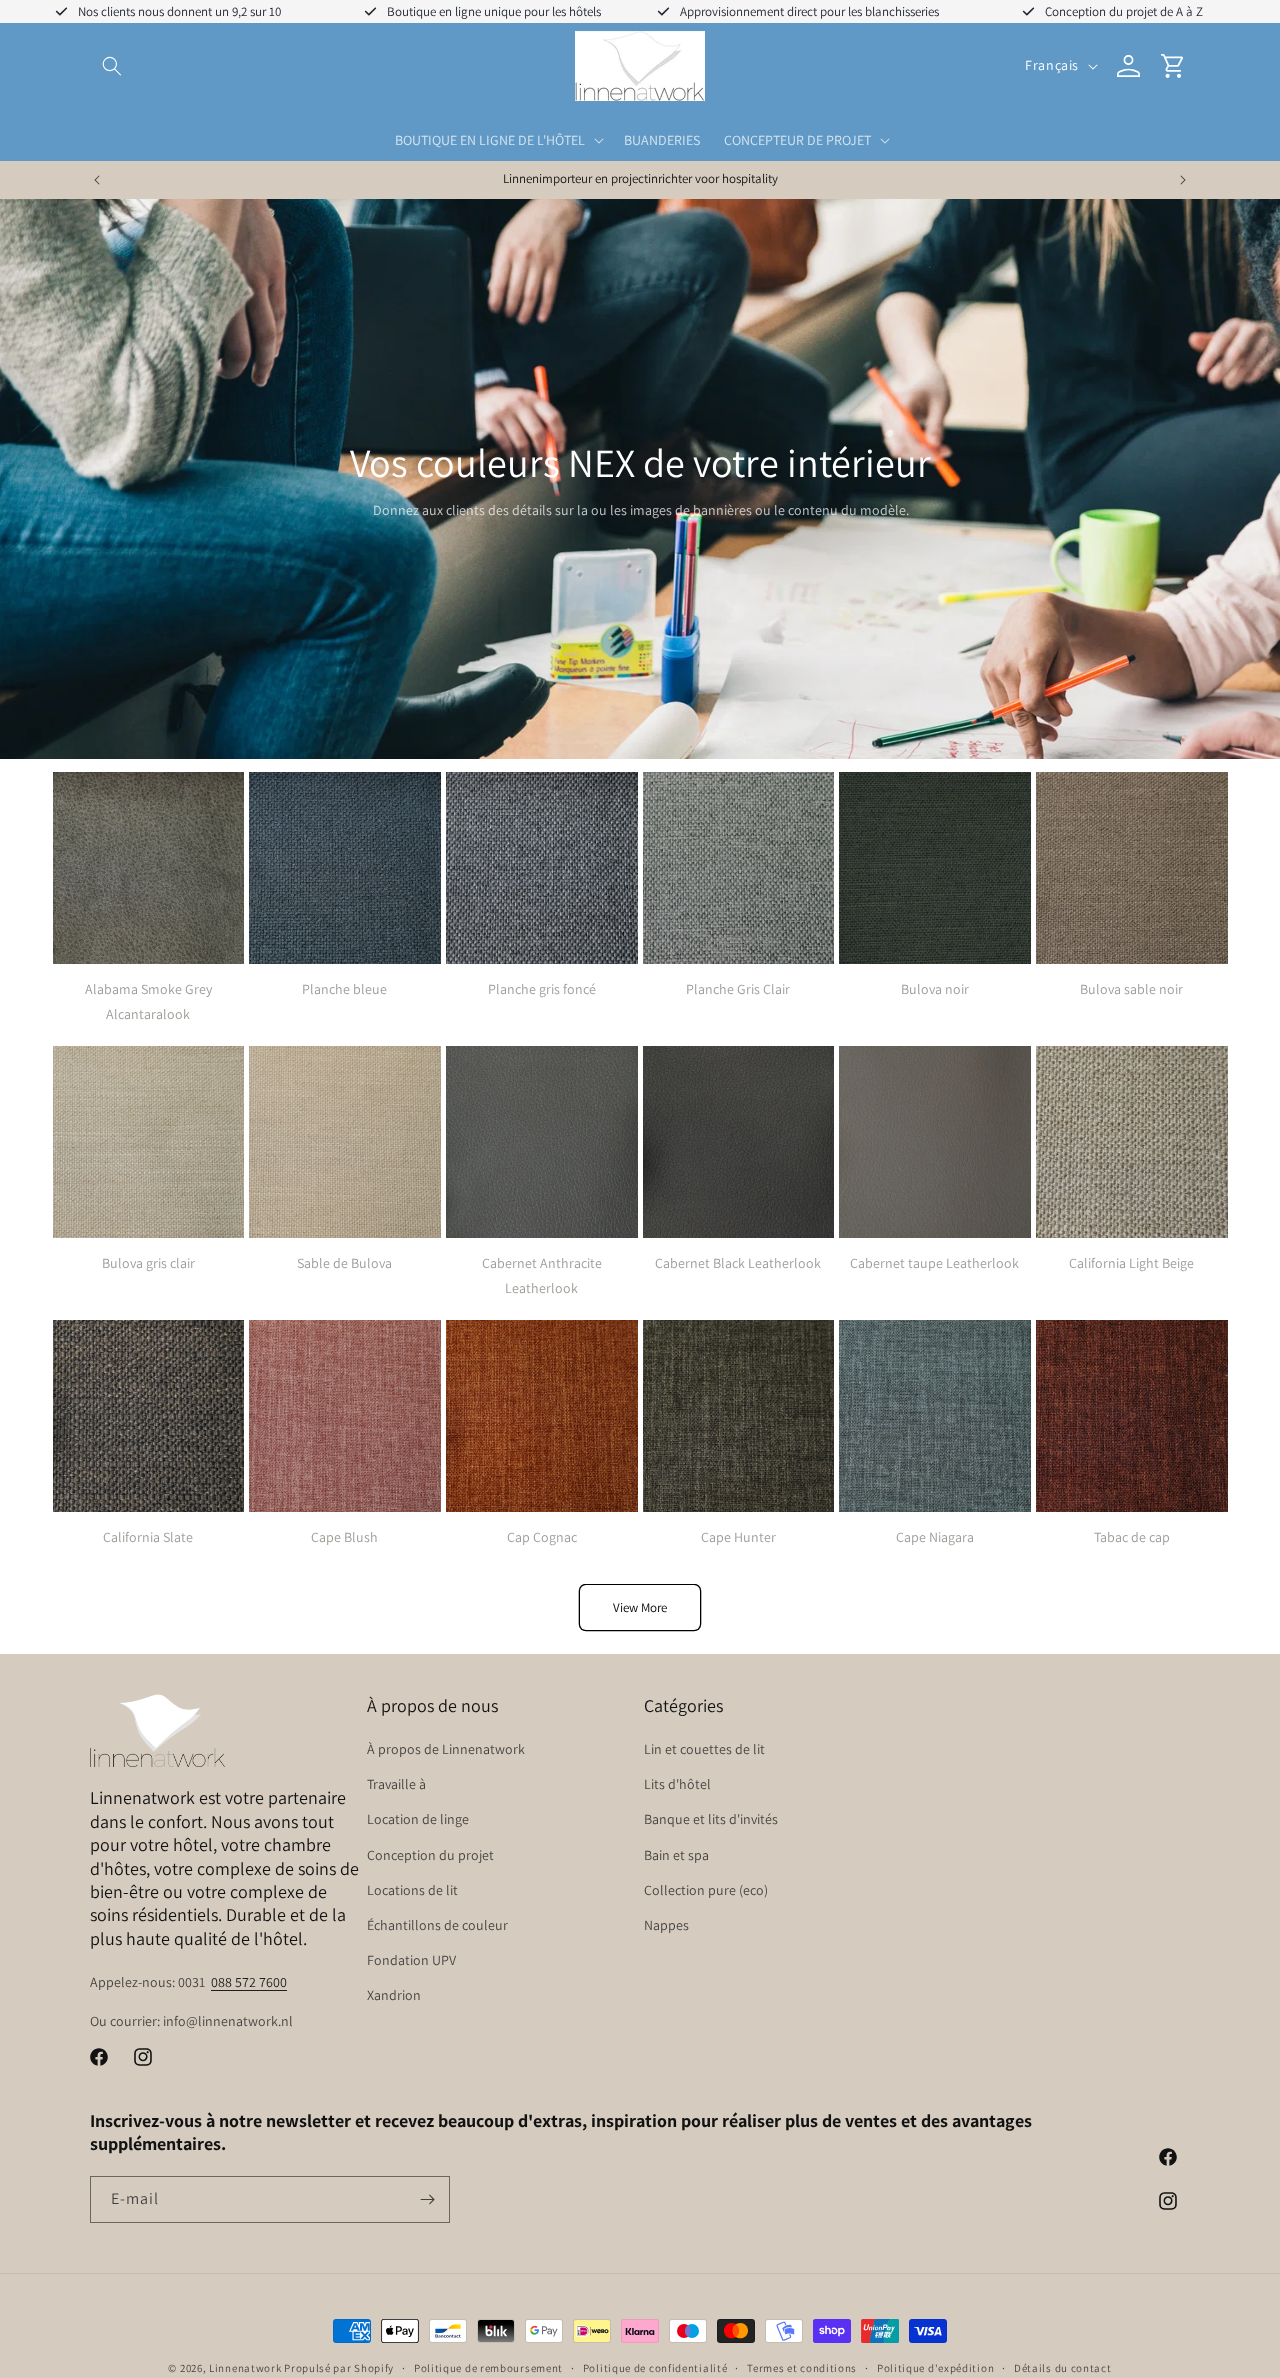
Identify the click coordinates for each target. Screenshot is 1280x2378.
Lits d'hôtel (677, 1785)
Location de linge (418, 1820)
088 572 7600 (249, 1982)
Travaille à (396, 1785)
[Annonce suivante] (1183, 180)
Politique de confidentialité (655, 2367)
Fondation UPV (411, 1960)
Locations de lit (412, 1890)
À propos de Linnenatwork (446, 1749)
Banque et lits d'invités (711, 1820)
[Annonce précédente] (97, 180)
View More (640, 1607)
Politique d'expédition (935, 2367)
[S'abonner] (427, 2199)
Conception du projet (430, 1855)
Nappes (666, 1925)
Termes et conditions (802, 2367)
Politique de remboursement (488, 2367)
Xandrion (394, 1996)
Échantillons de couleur (437, 1925)
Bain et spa (676, 1855)
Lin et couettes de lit (704, 1749)
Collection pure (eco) (706, 1890)
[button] (112, 66)
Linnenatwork (245, 2368)
